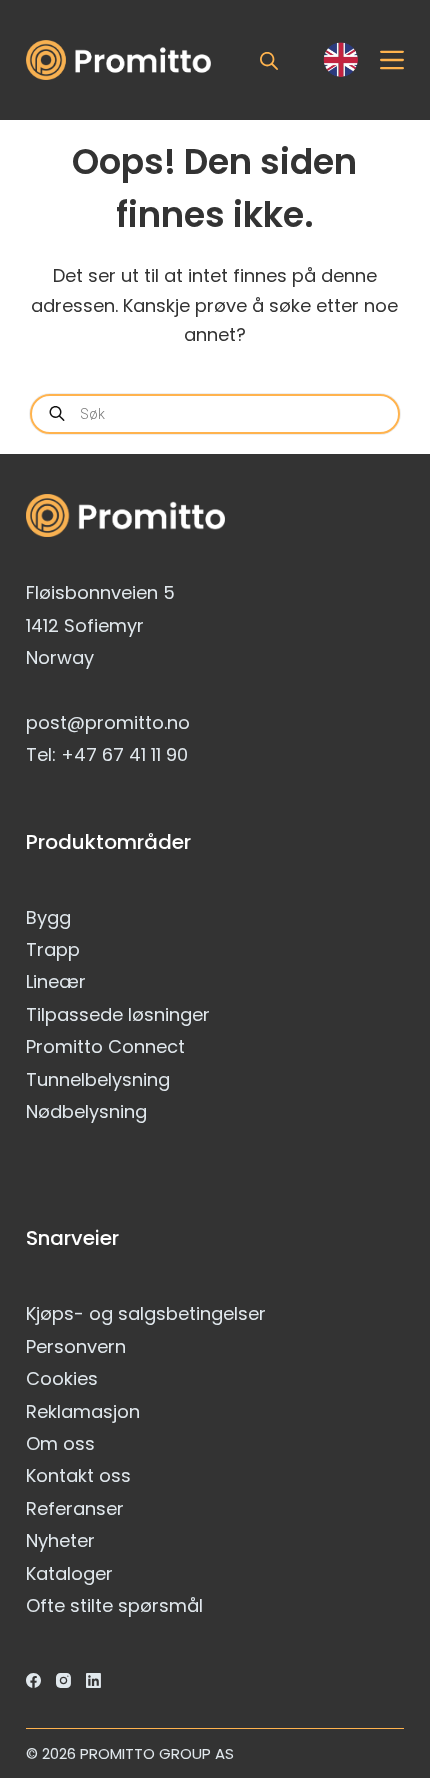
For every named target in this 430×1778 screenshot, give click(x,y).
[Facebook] (33, 1680)
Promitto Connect (105, 1046)
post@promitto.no (108, 722)
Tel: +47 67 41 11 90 (107, 754)
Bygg (48, 917)
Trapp (53, 949)
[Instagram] (63, 1680)
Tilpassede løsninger (118, 1014)
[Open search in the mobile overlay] (269, 60)
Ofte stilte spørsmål (114, 1605)
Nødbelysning (86, 1111)
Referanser (75, 1508)
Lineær (56, 981)
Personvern (76, 1346)
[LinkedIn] (93, 1680)
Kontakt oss (78, 1475)
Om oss (60, 1443)
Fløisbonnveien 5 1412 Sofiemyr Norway (100, 625)
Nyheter (60, 1540)
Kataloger (69, 1573)
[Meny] (392, 60)
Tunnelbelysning (98, 1079)
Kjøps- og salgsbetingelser (146, 1313)
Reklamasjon (83, 1411)
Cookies (62, 1378)
